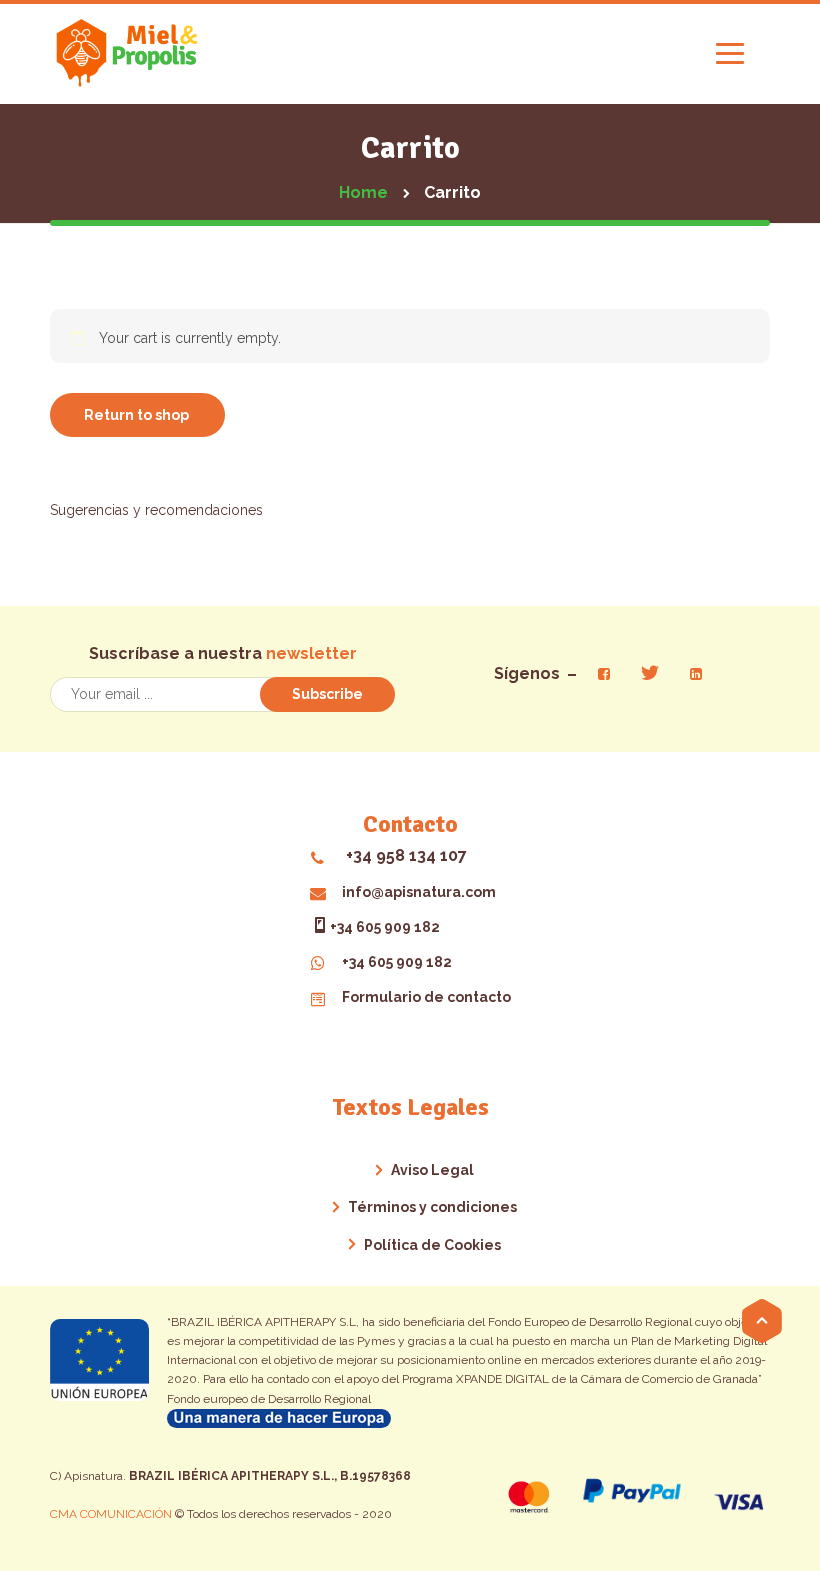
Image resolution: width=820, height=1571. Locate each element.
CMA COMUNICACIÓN (112, 1514)
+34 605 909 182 (385, 927)
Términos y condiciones (432, 1207)
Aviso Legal (432, 1170)
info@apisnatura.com (419, 892)
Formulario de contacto (426, 997)
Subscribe (327, 694)
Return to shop (136, 415)
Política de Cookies (432, 1245)
